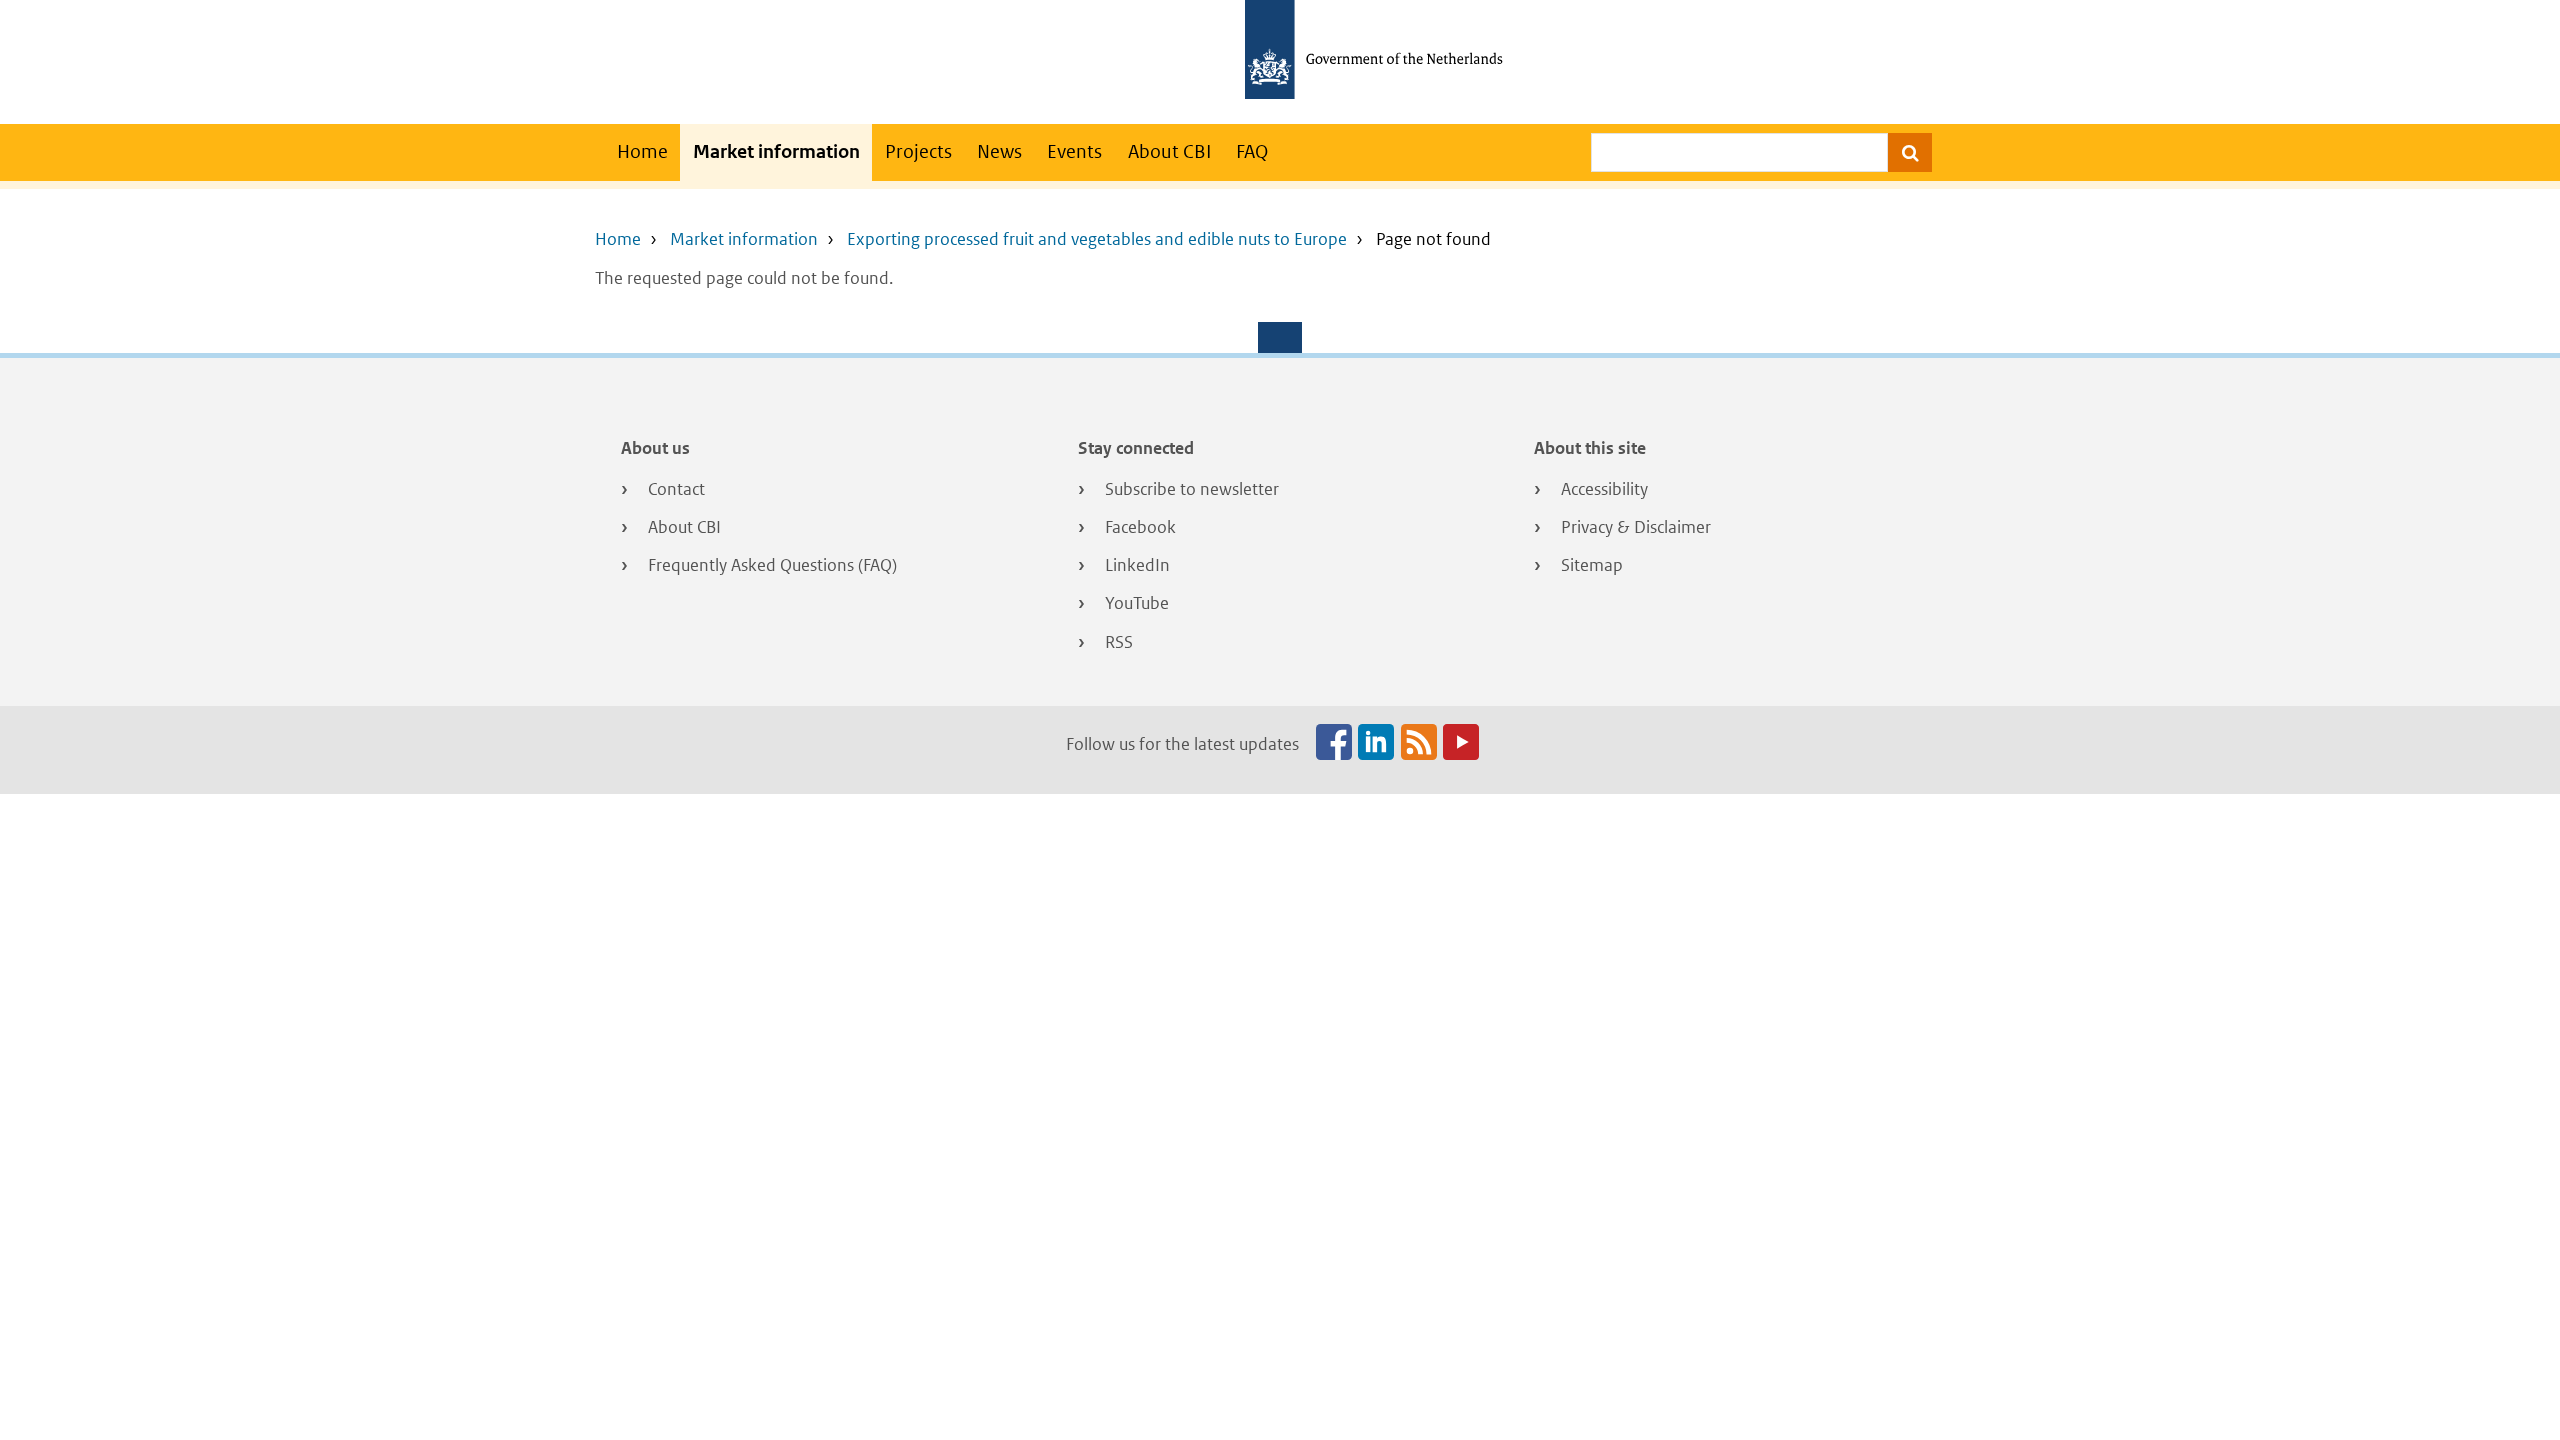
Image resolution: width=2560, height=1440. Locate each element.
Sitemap (1592, 565)
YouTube (1137, 603)
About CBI (1169, 151)
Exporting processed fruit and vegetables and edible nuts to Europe (1097, 239)
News (999, 151)
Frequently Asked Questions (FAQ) (772, 565)
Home (642, 151)
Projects (918, 151)
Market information (776, 151)
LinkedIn (1137, 565)
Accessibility (1604, 489)
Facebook (1140, 527)
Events (1074, 151)
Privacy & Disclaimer (1636, 527)
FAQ (1252, 151)
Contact (676, 489)
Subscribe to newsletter (1192, 489)
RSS (1119, 642)
